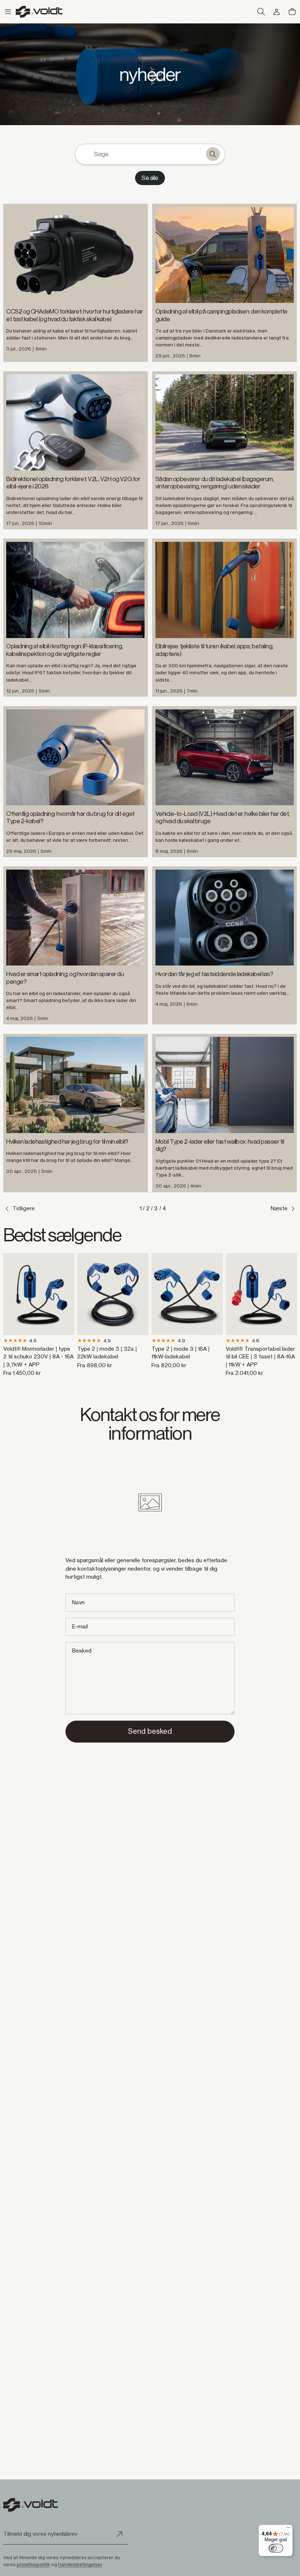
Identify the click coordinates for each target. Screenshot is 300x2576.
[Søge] (213, 154)
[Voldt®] (39, 12)
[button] (8, 12)
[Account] (277, 12)
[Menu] (288, 2529)
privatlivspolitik (33, 2564)
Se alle (150, 178)
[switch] (276, 2548)
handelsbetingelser (80, 2564)
